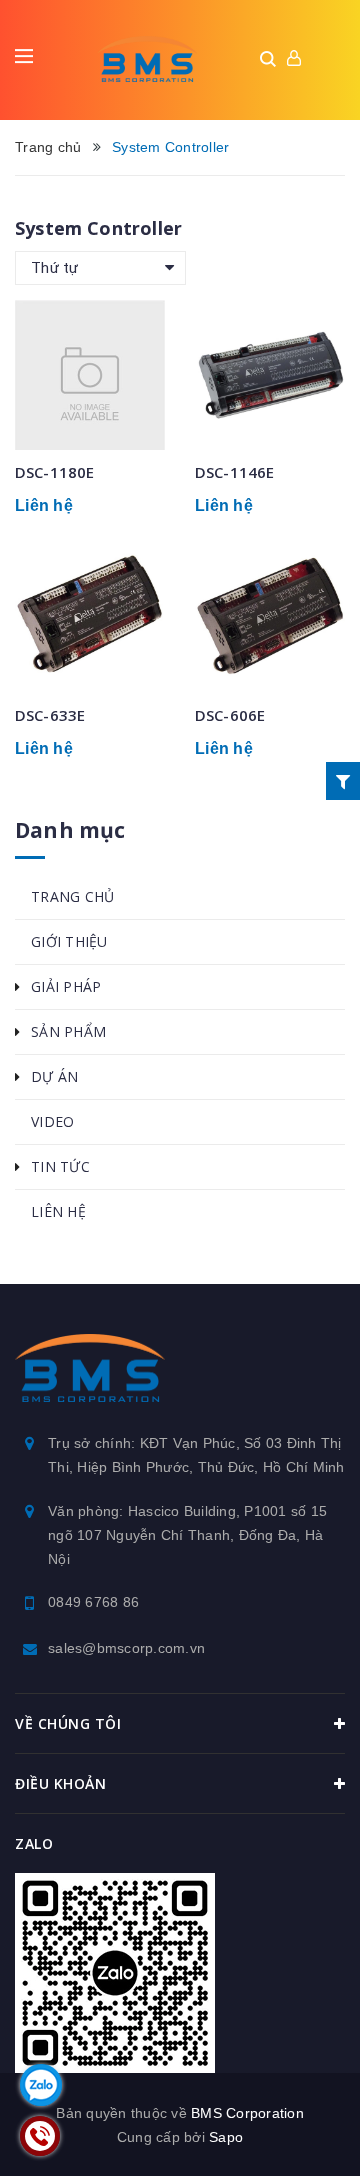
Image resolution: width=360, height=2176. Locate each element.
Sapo (226, 2137)
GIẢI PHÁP (66, 986)
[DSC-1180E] (90, 375)
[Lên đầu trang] (295, 2131)
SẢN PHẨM (68, 1031)
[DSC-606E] (270, 618)
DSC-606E (230, 715)
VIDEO (52, 1121)
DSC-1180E (54, 472)
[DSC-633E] (90, 618)
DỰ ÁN (54, 1076)
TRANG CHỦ (72, 896)
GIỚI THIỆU (69, 941)
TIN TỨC (60, 1166)
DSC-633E (50, 715)
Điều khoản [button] (60, 1783)
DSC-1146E (234, 472)
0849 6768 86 (93, 1602)
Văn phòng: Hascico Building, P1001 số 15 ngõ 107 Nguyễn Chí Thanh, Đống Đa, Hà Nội (187, 1535)
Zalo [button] (34, 1843)
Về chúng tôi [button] (68, 1723)
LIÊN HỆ (58, 1211)
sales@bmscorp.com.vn (126, 1648)
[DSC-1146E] (270, 375)
